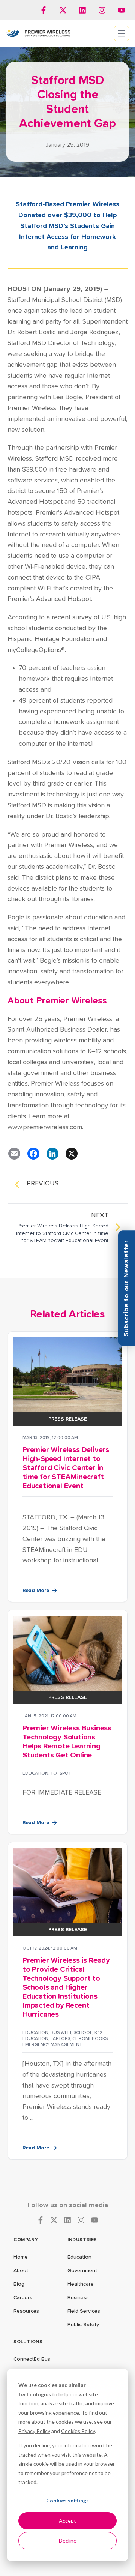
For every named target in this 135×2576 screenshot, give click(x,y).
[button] (127, 1288)
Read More (36, 1591)
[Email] (14, 1154)
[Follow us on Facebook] (43, 10)
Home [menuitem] (21, 2257)
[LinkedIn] (52, 1154)
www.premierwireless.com (45, 1127)
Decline (68, 2541)
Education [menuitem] (79, 2257)
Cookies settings (67, 2500)
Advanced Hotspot (35, 502)
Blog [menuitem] (19, 2284)
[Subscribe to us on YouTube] (121, 10)
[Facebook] (33, 1154)
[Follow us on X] (63, 10)
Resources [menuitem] (26, 2311)
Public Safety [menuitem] (83, 2325)
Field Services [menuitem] (84, 2311)
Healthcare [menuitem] (81, 2284)
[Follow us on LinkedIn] (82, 10)
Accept (67, 2521)
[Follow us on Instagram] (102, 10)
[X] (72, 1154)
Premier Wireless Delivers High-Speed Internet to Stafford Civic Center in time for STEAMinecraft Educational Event (66, 1468)
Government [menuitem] (82, 2271)
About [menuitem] (21, 2271)
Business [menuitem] (78, 2298)
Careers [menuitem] (23, 2298)
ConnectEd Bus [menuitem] (32, 2359)
